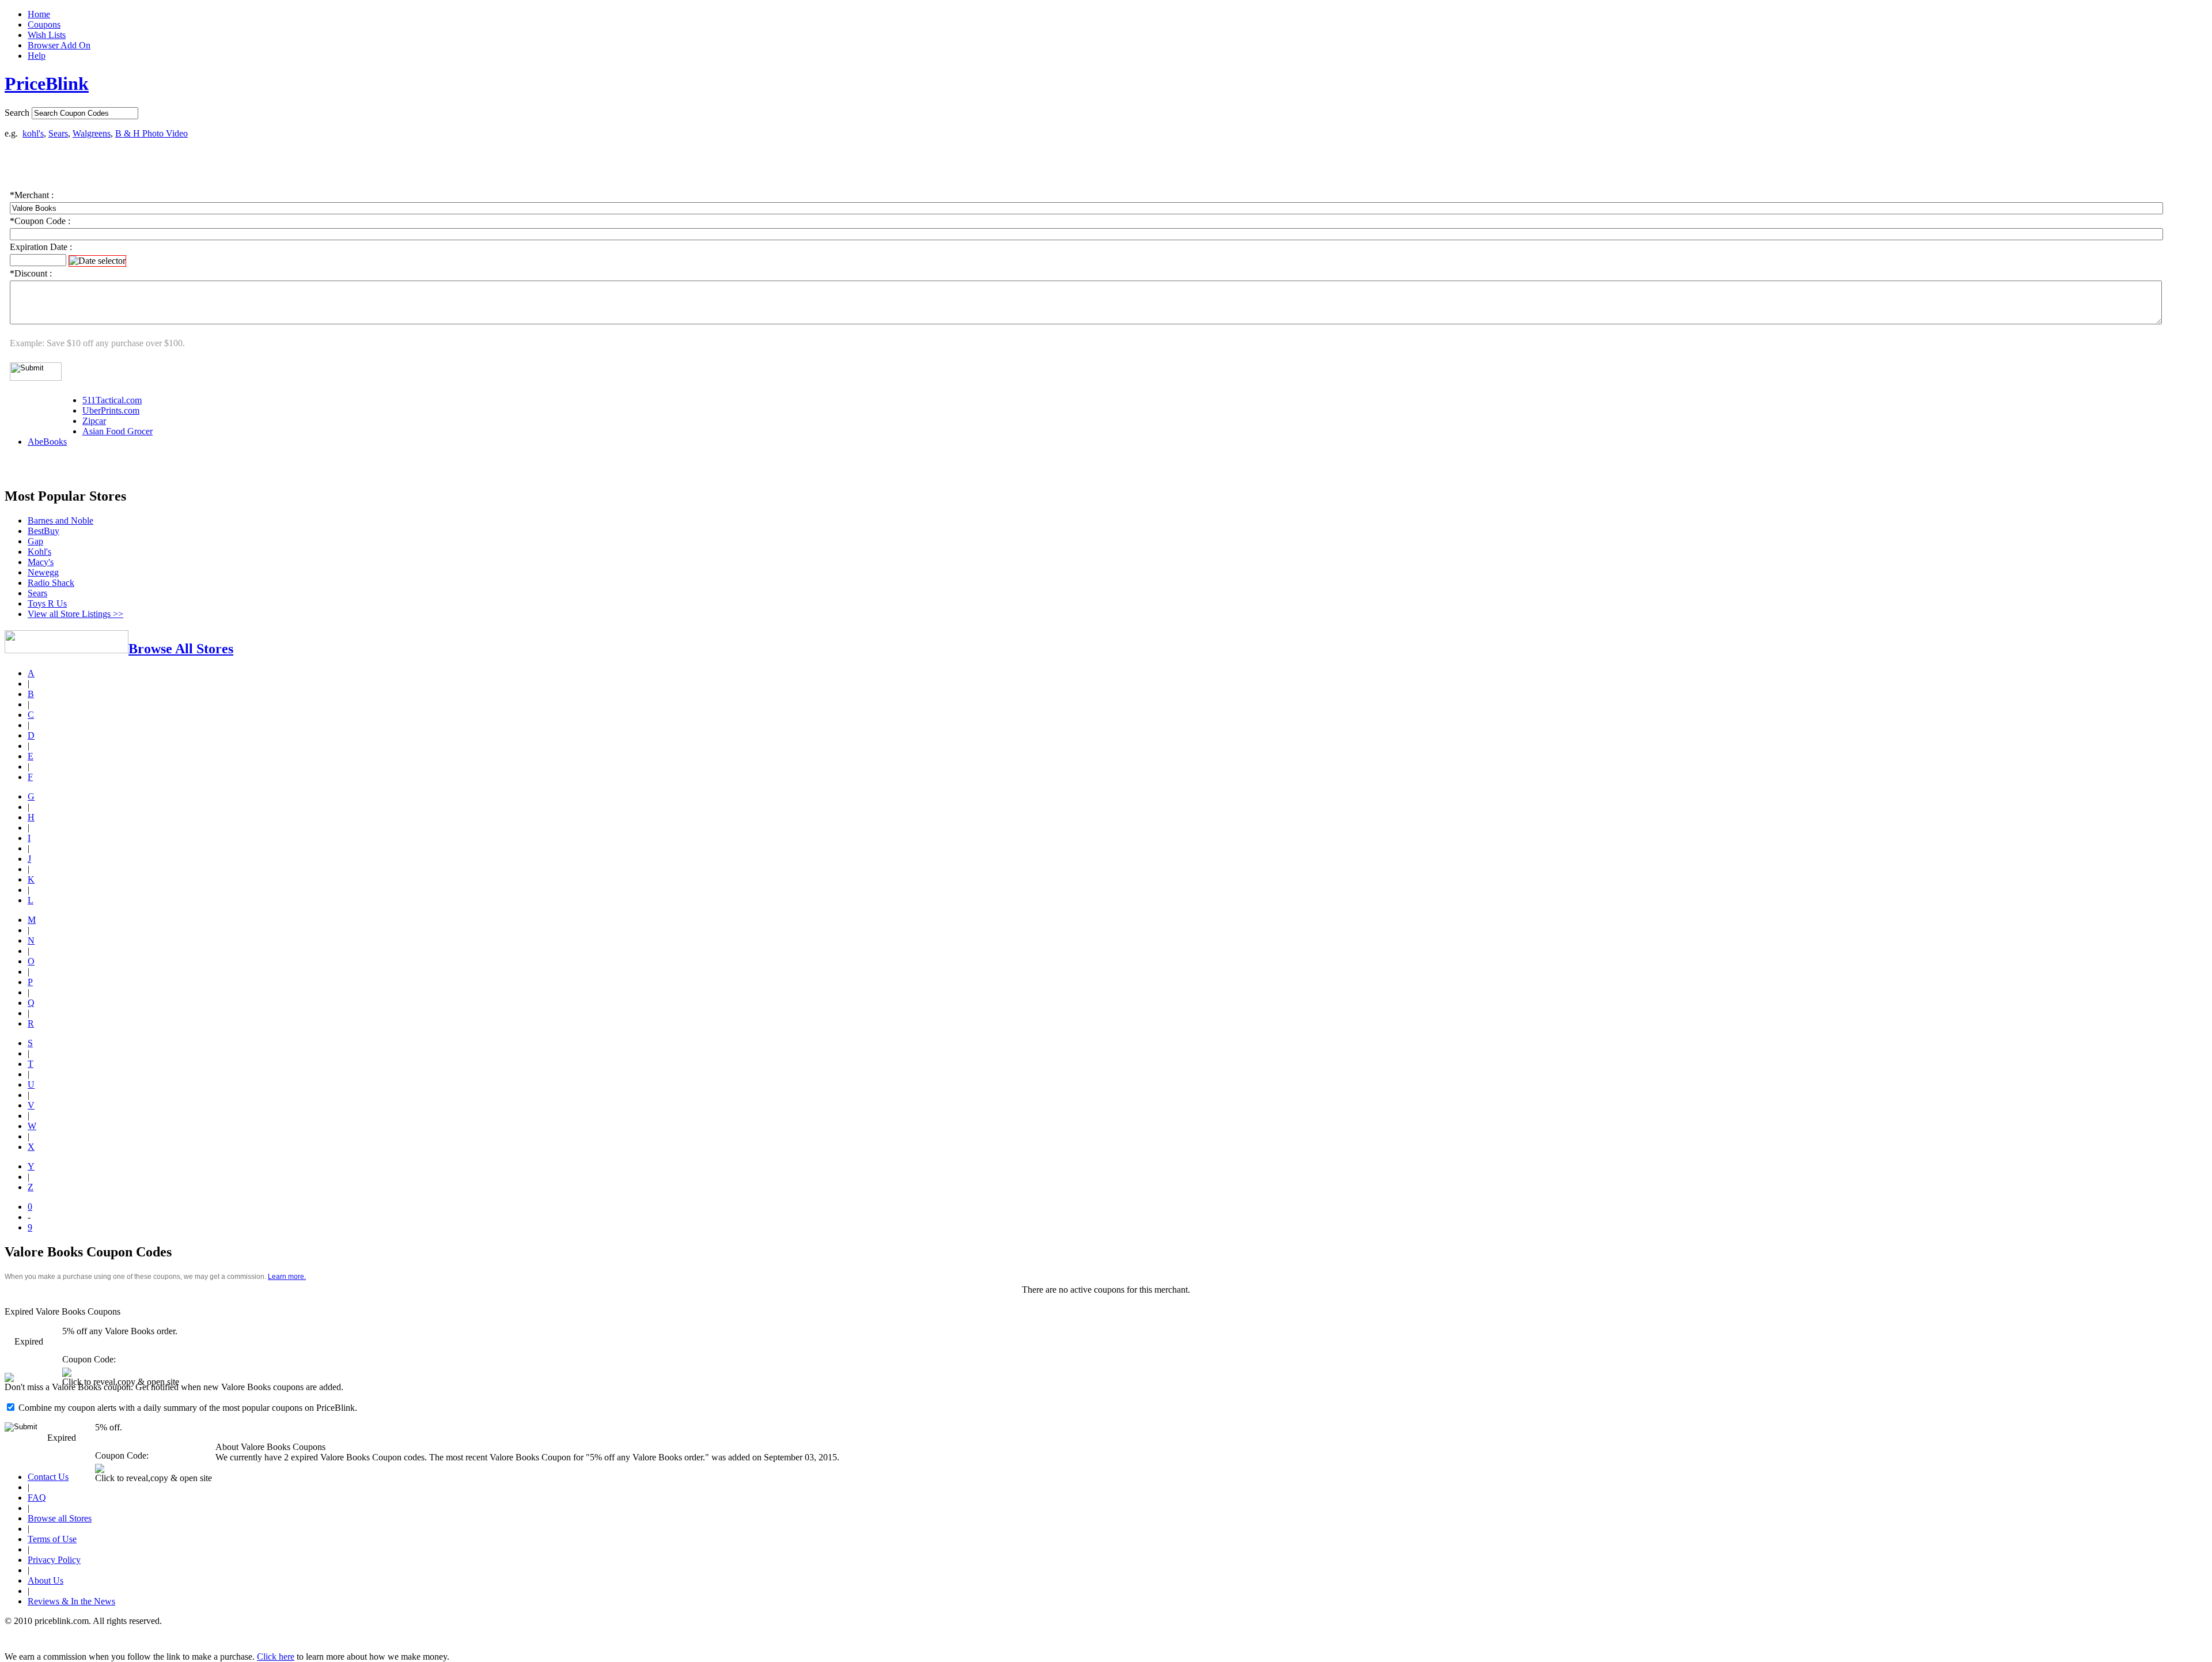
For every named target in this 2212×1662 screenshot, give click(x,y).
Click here (276, 1657)
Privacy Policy (54, 1560)
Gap (35, 541)
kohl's (33, 133)
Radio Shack (51, 583)
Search (17, 113)
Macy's (41, 562)
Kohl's (39, 552)
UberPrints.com (111, 410)
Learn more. (287, 1277)
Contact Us (48, 1477)
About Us (46, 1580)
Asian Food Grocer (118, 431)
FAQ (37, 1498)
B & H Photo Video (151, 133)
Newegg (43, 572)
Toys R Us (47, 603)
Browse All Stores (181, 649)
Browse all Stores (60, 1518)
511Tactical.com (112, 400)
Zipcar (94, 421)
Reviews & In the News (71, 1601)
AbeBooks (47, 442)
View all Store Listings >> (75, 614)
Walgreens (92, 133)
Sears (58, 133)
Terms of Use (52, 1539)
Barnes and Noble (60, 520)
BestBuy (43, 531)
